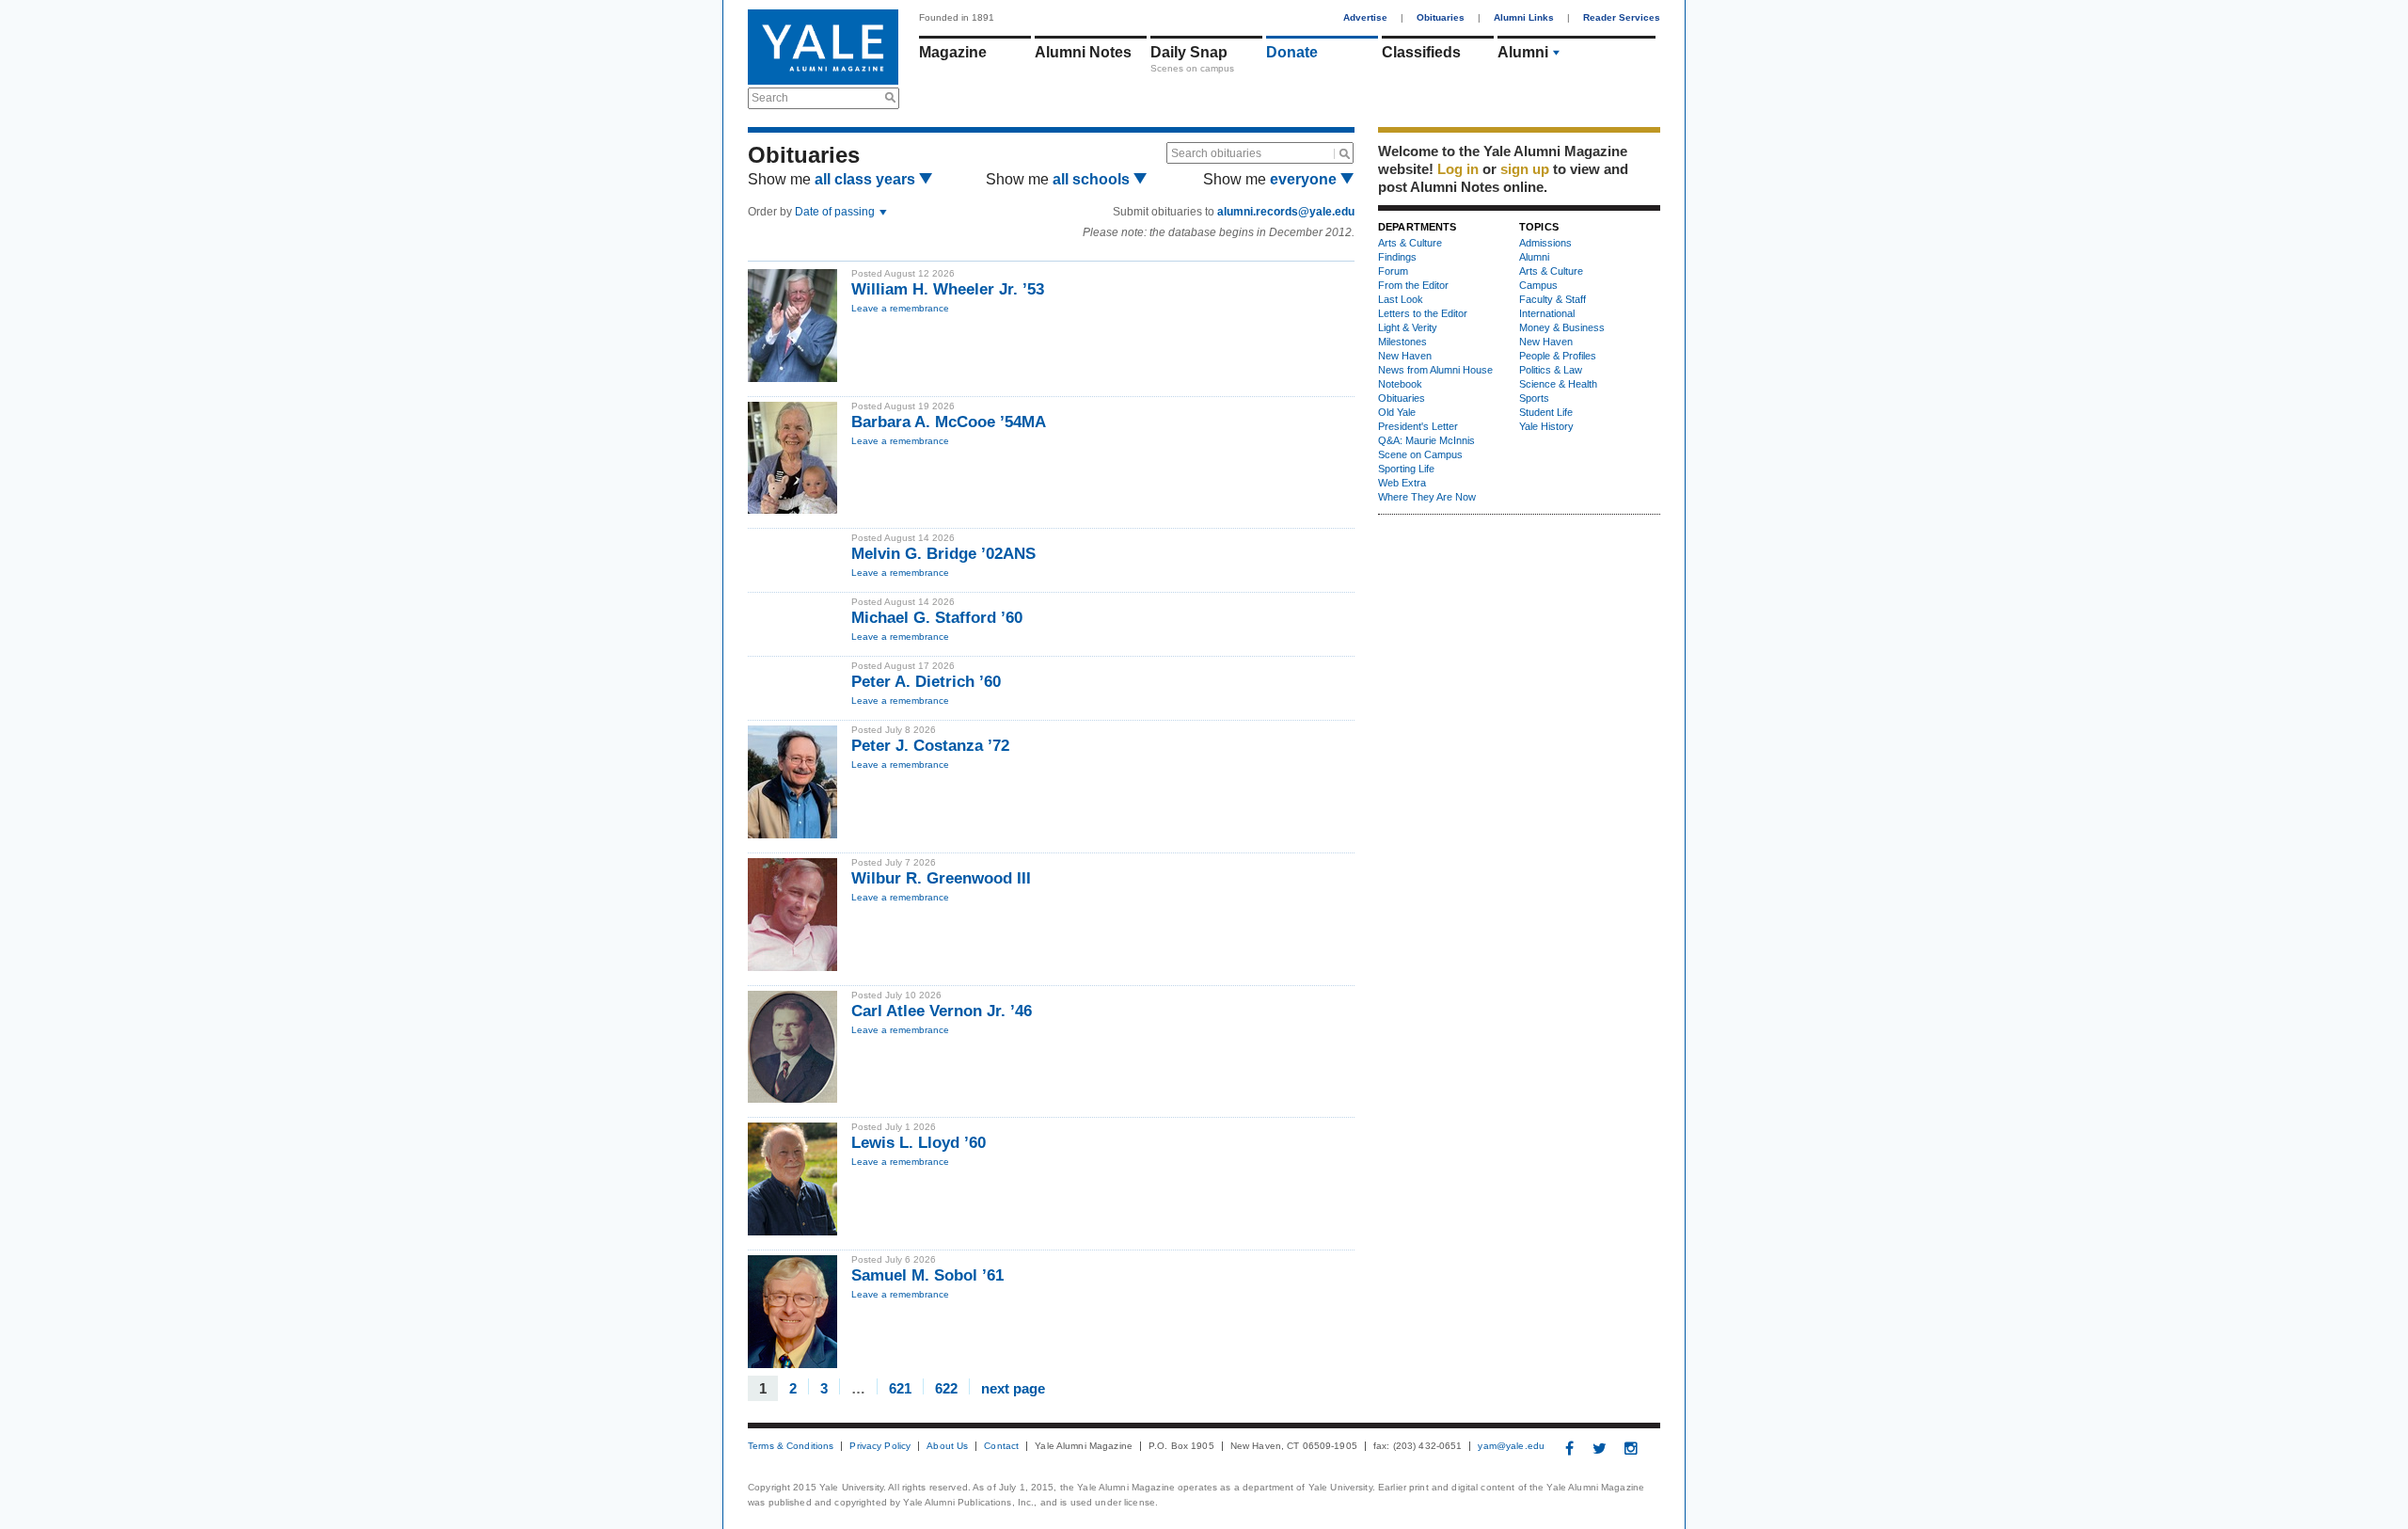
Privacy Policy (880, 1446)
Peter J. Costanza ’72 (930, 746)
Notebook (1400, 384)
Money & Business (1562, 327)
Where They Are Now (1427, 497)
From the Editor (1413, 285)
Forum (1393, 271)
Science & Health (1558, 384)
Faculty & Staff (1553, 299)
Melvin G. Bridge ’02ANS (943, 554)
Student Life (1546, 412)
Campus (1538, 285)
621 (900, 1387)
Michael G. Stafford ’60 (937, 618)
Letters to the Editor (1423, 313)
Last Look (1401, 299)
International (1547, 313)
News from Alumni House (1435, 370)
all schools (1093, 179)
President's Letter (1418, 426)
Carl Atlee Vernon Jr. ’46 (942, 1011)
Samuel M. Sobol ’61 (927, 1275)
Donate (1292, 52)
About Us (947, 1446)
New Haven (1405, 356)
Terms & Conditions (791, 1446)
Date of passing (836, 212)
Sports (1534, 398)
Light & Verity (1408, 327)
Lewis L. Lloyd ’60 (919, 1143)
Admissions (1545, 243)
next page (1013, 1387)
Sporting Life (1406, 469)
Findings (1397, 257)
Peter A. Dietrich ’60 (926, 682)
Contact (1001, 1446)
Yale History (1546, 426)
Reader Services (1622, 17)
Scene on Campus (1420, 454)
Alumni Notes (1083, 52)
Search (770, 98)
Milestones (1402, 342)
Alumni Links (1524, 17)
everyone (1305, 179)
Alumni (1523, 52)
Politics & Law (1551, 370)
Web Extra (1402, 483)
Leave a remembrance (900, 308)
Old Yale (1397, 412)
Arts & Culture (1410, 243)
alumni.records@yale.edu (1286, 212)
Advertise (1365, 17)
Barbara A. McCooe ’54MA (949, 422)
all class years (867, 179)
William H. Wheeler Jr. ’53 (948, 289)
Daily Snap (1189, 52)
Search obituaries (1216, 153)
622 (946, 1387)
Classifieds (1421, 52)
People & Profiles (1558, 356)
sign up (1525, 169)
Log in (1458, 169)
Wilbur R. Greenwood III (941, 878)
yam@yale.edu (1511, 1446)
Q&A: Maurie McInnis (1426, 440)
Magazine (953, 52)
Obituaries (1441, 17)
